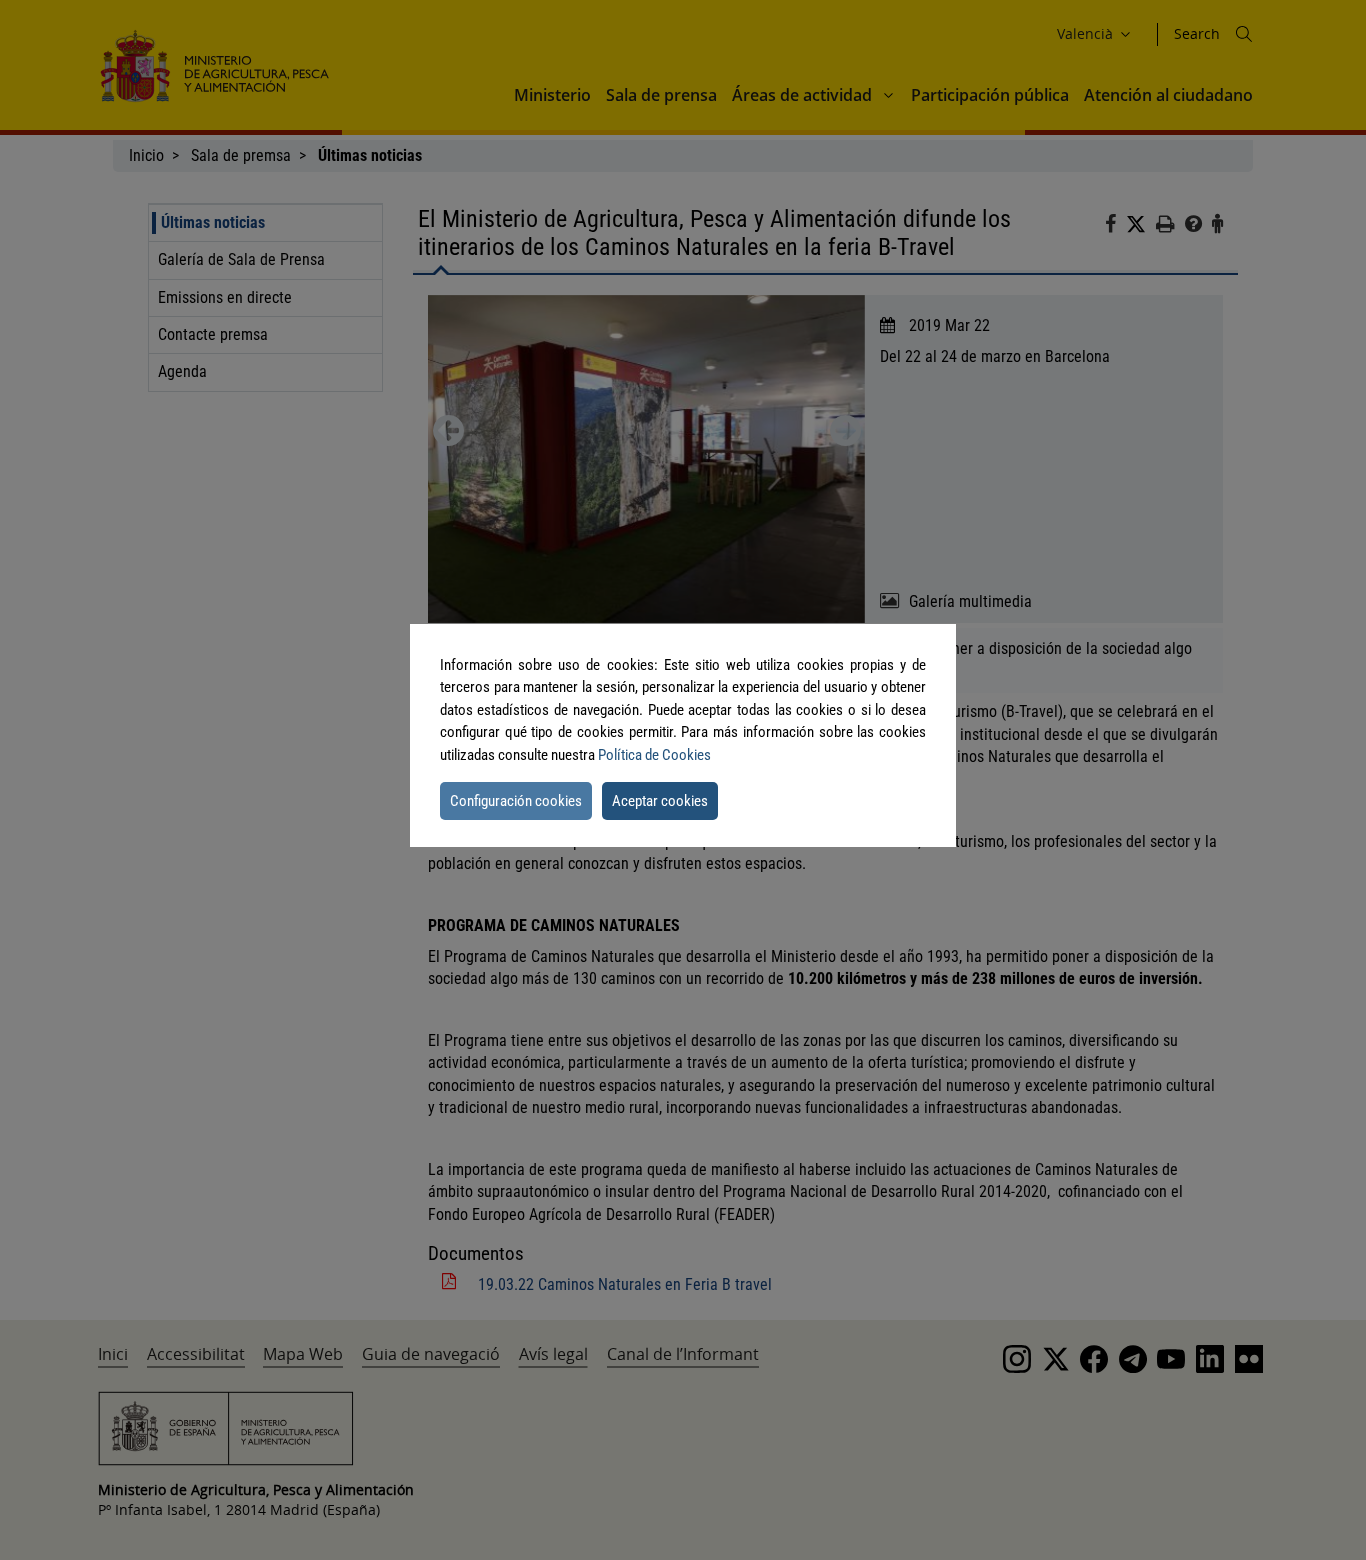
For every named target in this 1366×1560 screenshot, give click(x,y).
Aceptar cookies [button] (660, 801)
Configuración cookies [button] (516, 801)
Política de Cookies (654, 755)
